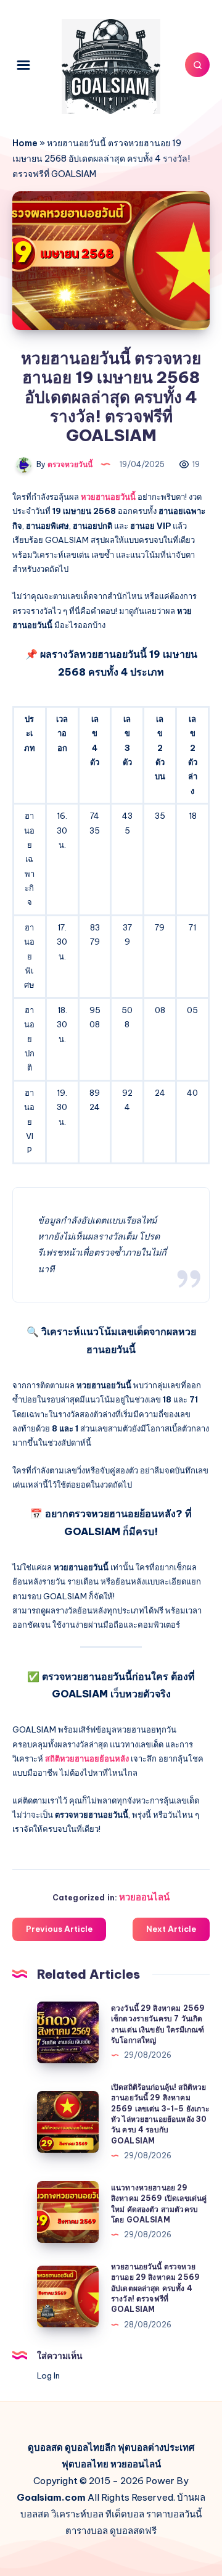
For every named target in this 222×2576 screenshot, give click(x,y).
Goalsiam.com (51, 2497)
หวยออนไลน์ (144, 1897)
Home (25, 143)
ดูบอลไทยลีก (90, 2447)
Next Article (171, 1929)
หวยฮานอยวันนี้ (108, 497)
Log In (48, 2375)
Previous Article (59, 1929)
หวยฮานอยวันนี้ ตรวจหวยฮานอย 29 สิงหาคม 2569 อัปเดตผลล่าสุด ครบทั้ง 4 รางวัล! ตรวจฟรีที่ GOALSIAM (155, 2288)
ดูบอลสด (45, 2447)
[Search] (197, 65)
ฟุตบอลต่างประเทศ (156, 2447)
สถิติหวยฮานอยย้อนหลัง (87, 1758)
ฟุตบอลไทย (85, 2464)
